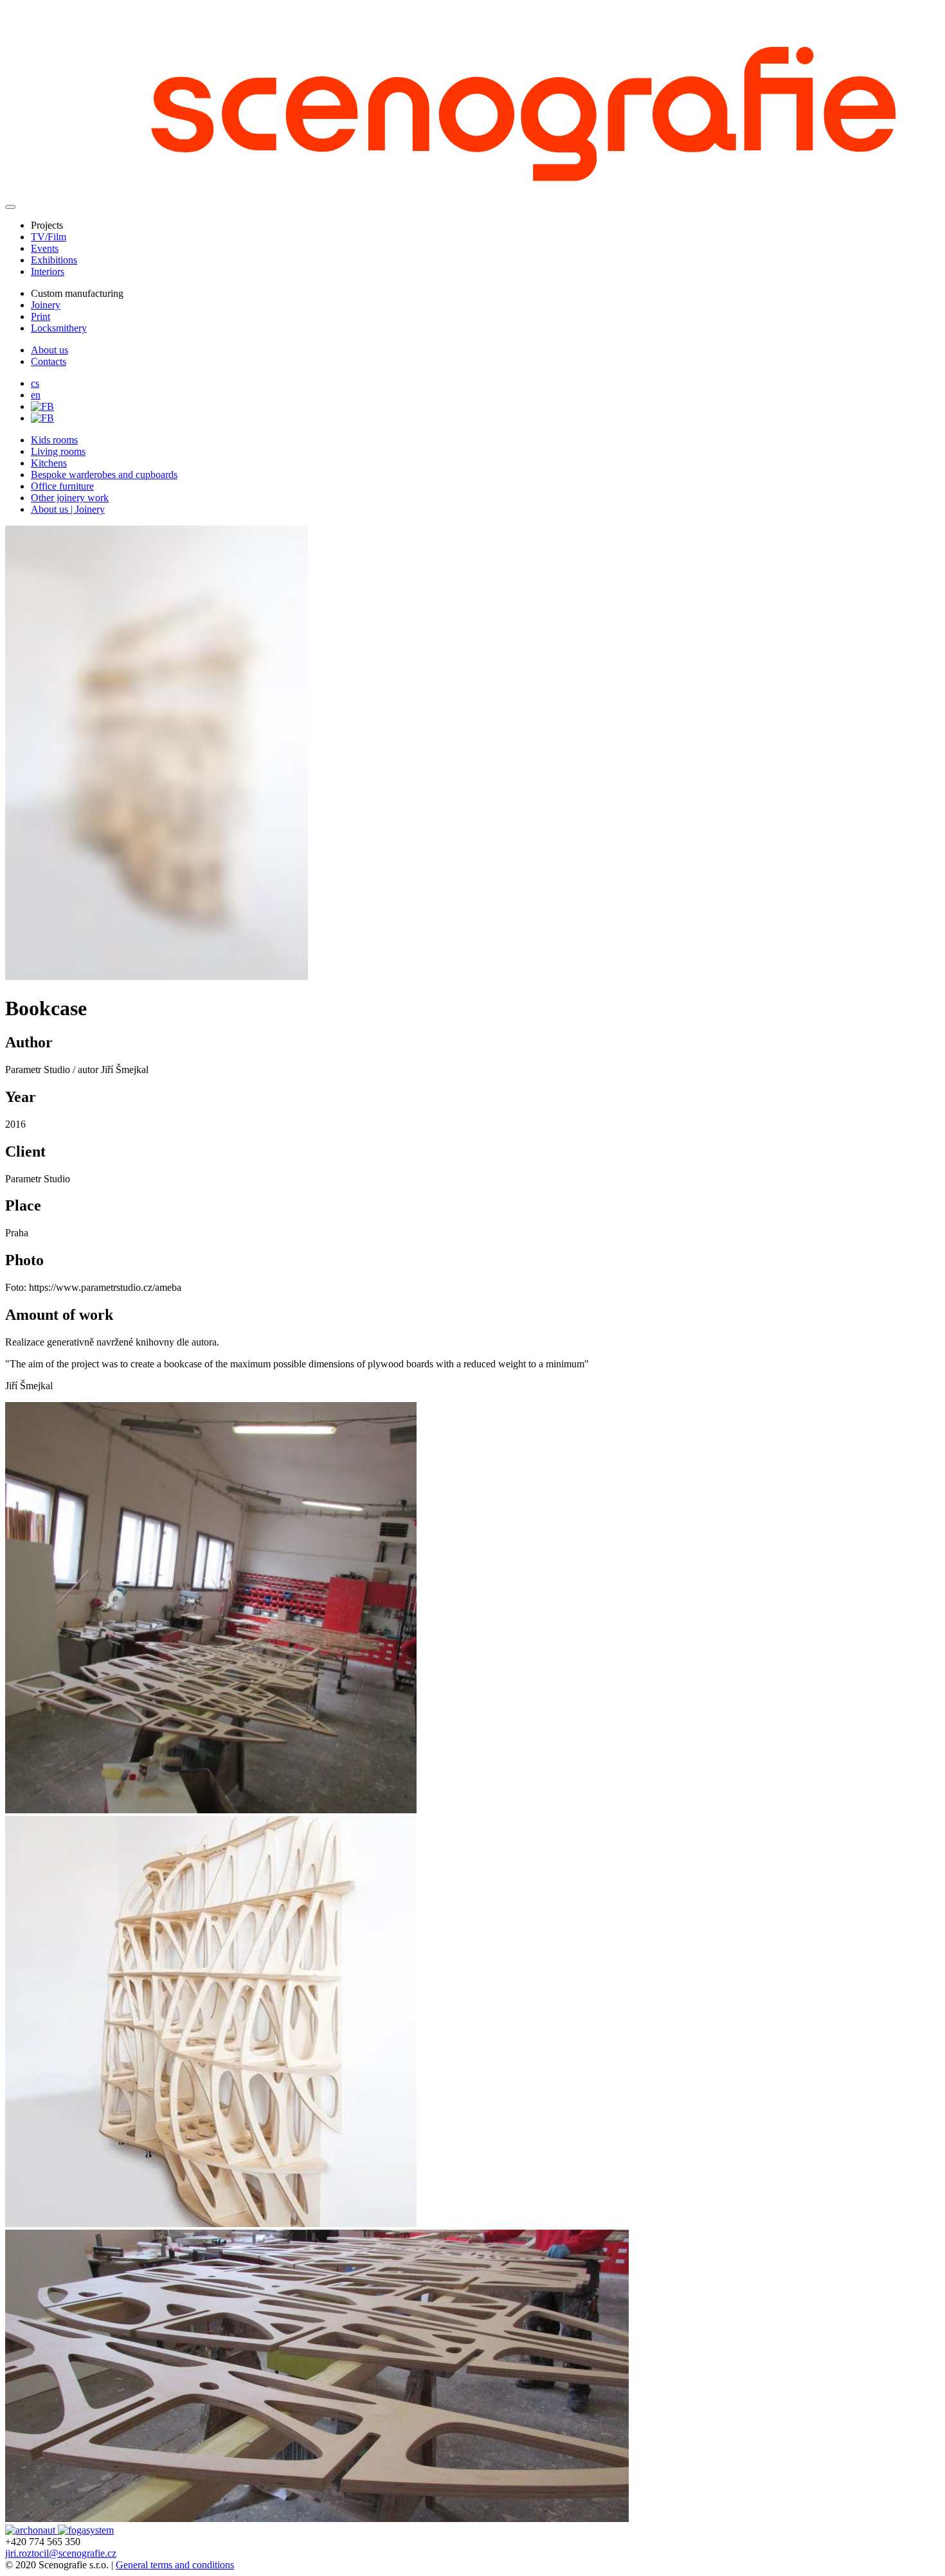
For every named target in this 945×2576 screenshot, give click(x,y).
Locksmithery (59, 328)
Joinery (46, 305)
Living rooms (58, 451)
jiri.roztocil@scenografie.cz (61, 2553)
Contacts (49, 361)
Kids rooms (54, 440)
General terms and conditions (175, 2565)
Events (45, 248)
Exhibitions (54, 260)
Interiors (48, 271)
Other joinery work (70, 498)
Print (40, 316)
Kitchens (49, 463)
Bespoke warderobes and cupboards (104, 475)
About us (50, 350)
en (36, 395)
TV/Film (49, 237)
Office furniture (62, 486)
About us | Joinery (68, 509)
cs (35, 383)
